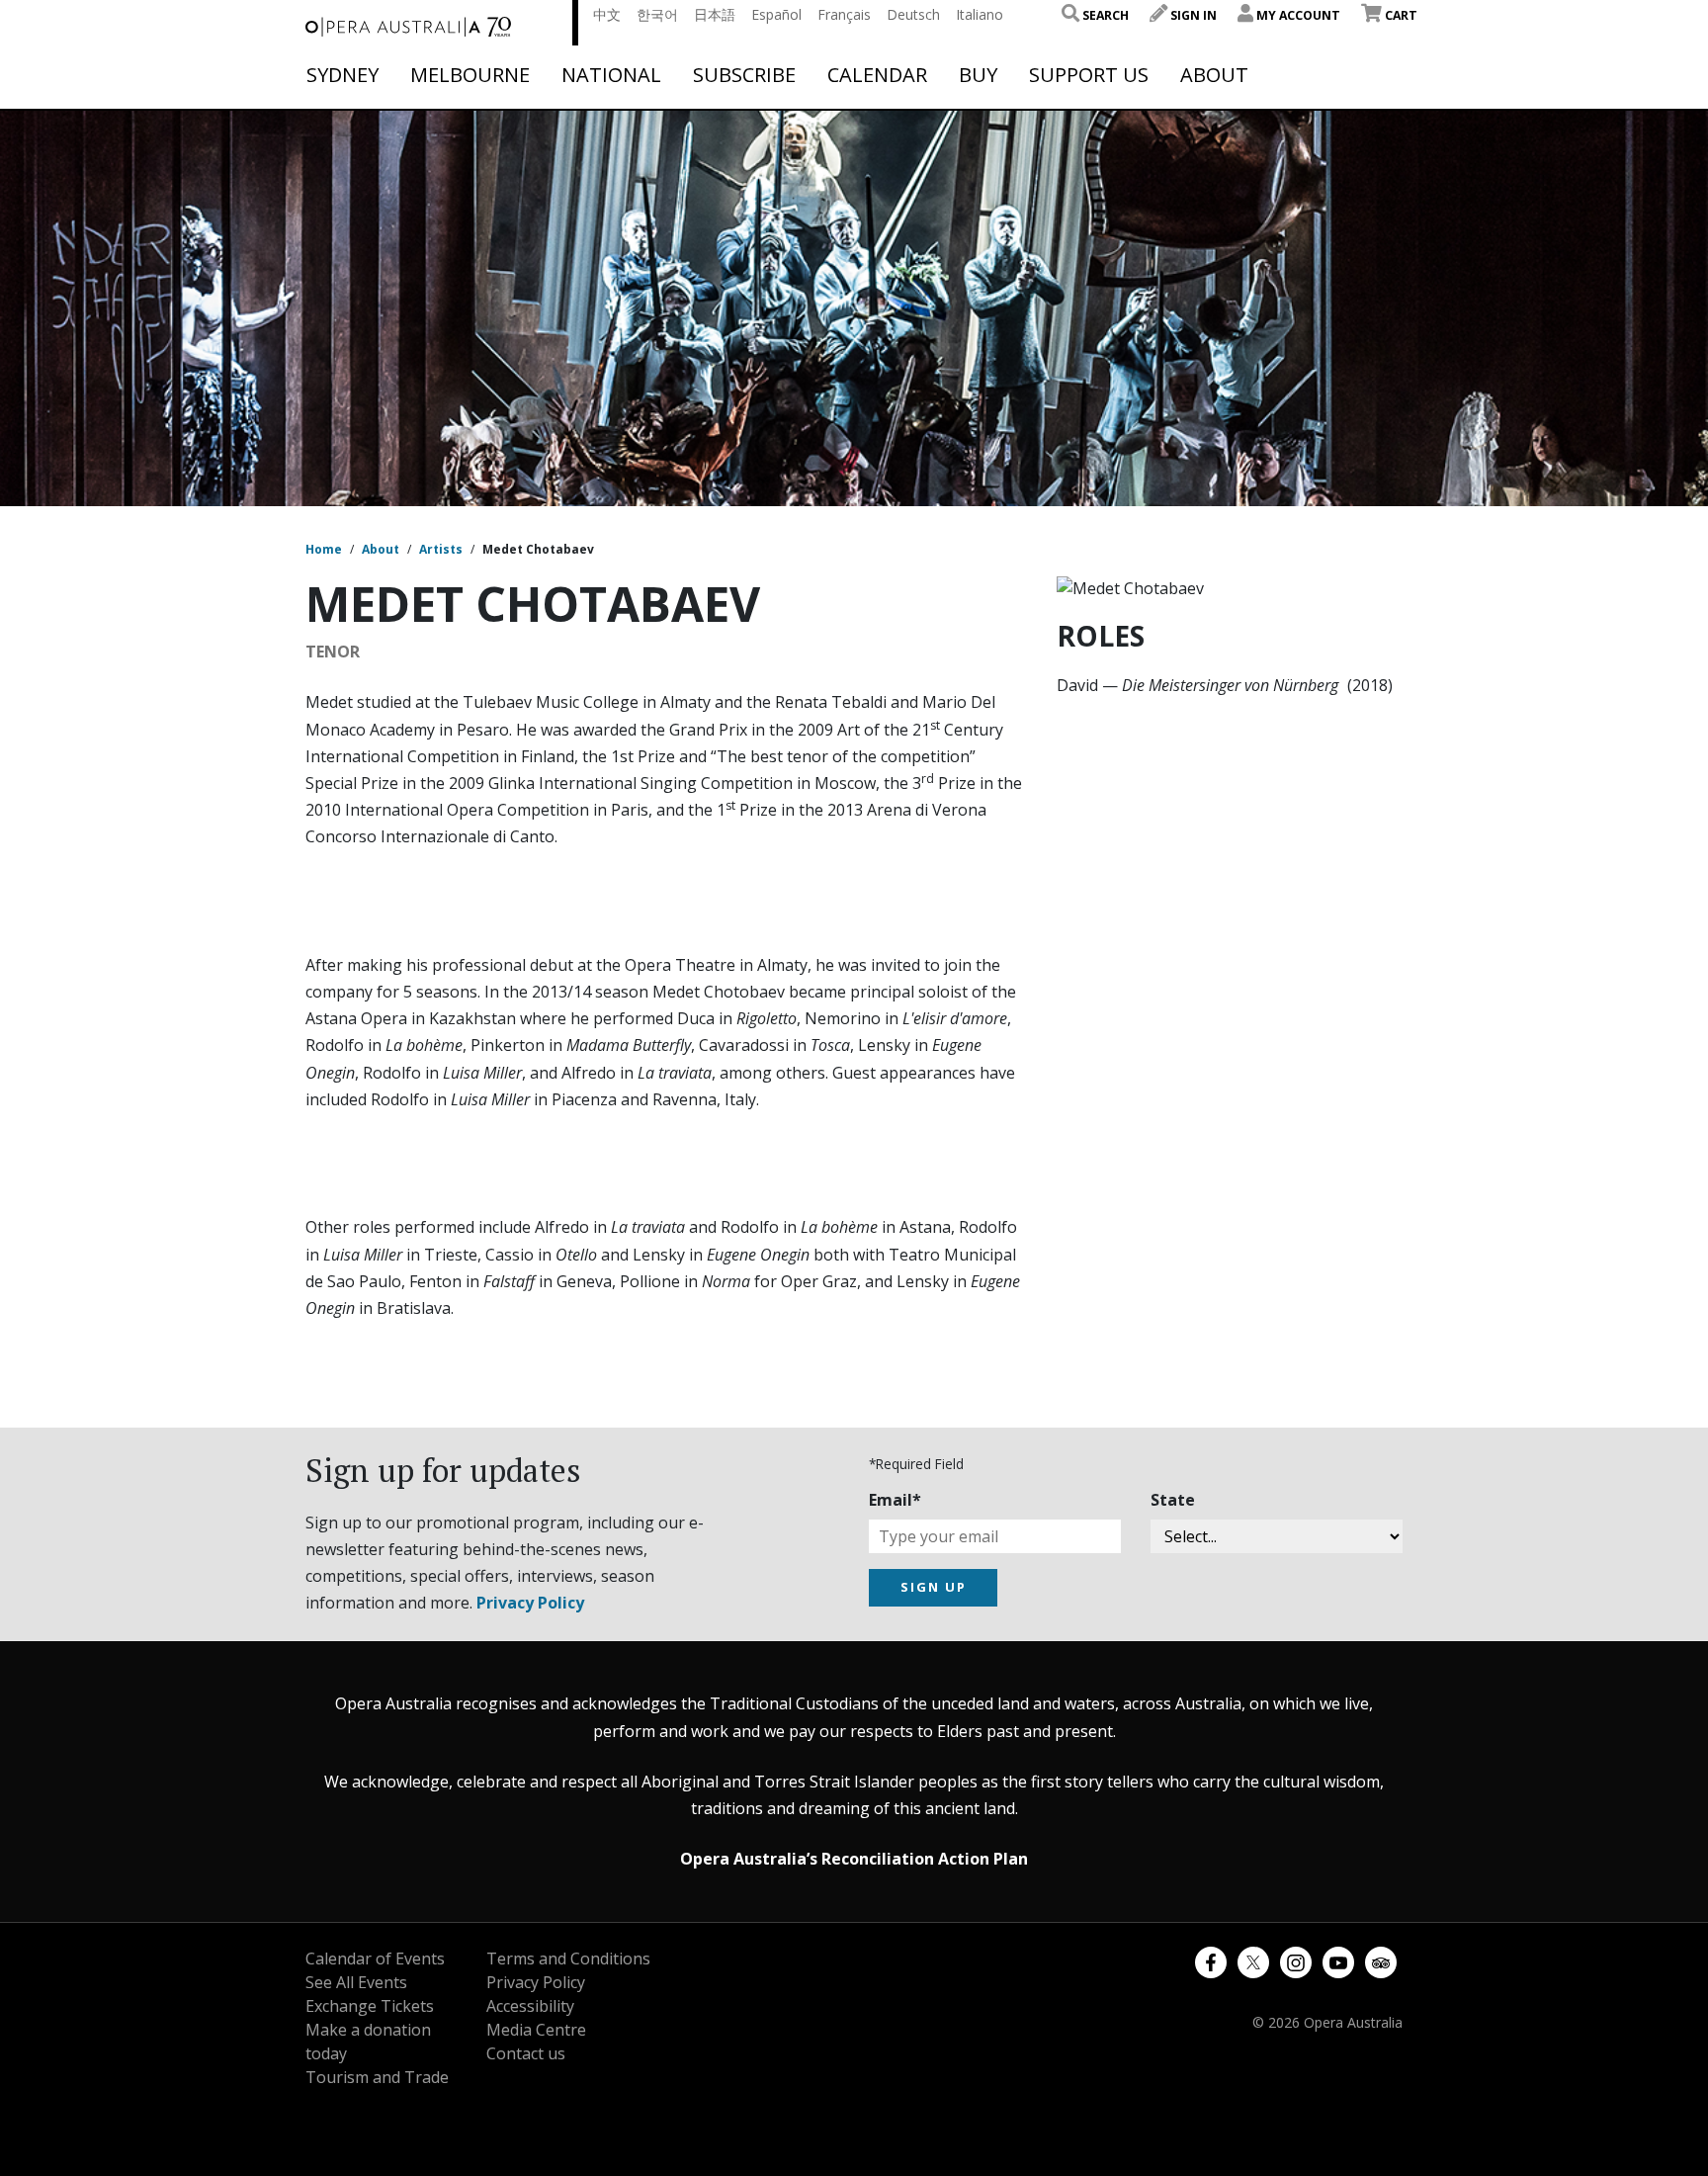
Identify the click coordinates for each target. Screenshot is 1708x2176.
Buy (978, 75)
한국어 (657, 14)
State (1173, 1500)
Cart (1400, 15)
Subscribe (744, 75)
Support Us (1089, 75)
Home (324, 549)
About (1214, 75)
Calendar (877, 75)
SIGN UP (934, 1587)
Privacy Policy (530, 1603)
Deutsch (913, 14)
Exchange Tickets (370, 2006)
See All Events (356, 1982)
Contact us (526, 2053)
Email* (895, 1500)
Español (776, 14)
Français (844, 14)
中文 (607, 14)
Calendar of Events (375, 1958)
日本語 (715, 14)
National (611, 75)
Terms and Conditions (568, 1958)
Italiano (980, 14)
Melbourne (470, 75)
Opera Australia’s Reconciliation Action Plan (854, 1859)
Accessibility (530, 2006)
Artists (441, 549)
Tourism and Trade (377, 2077)
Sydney (342, 75)
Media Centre (536, 2030)
